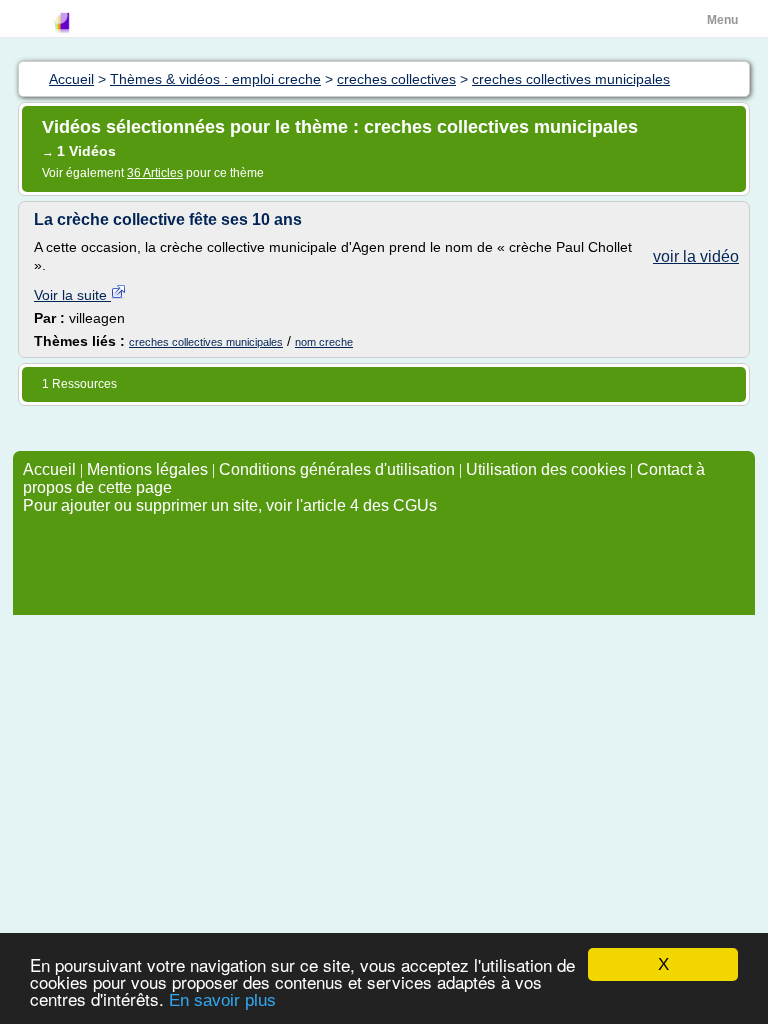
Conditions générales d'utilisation (337, 469)
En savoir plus (222, 1000)
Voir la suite (72, 295)
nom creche (324, 342)
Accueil (49, 469)
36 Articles (155, 173)
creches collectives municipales (206, 342)
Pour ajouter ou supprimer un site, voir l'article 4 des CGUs (230, 505)
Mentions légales (147, 469)
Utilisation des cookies (546, 469)
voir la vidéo (696, 256)
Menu (722, 20)
